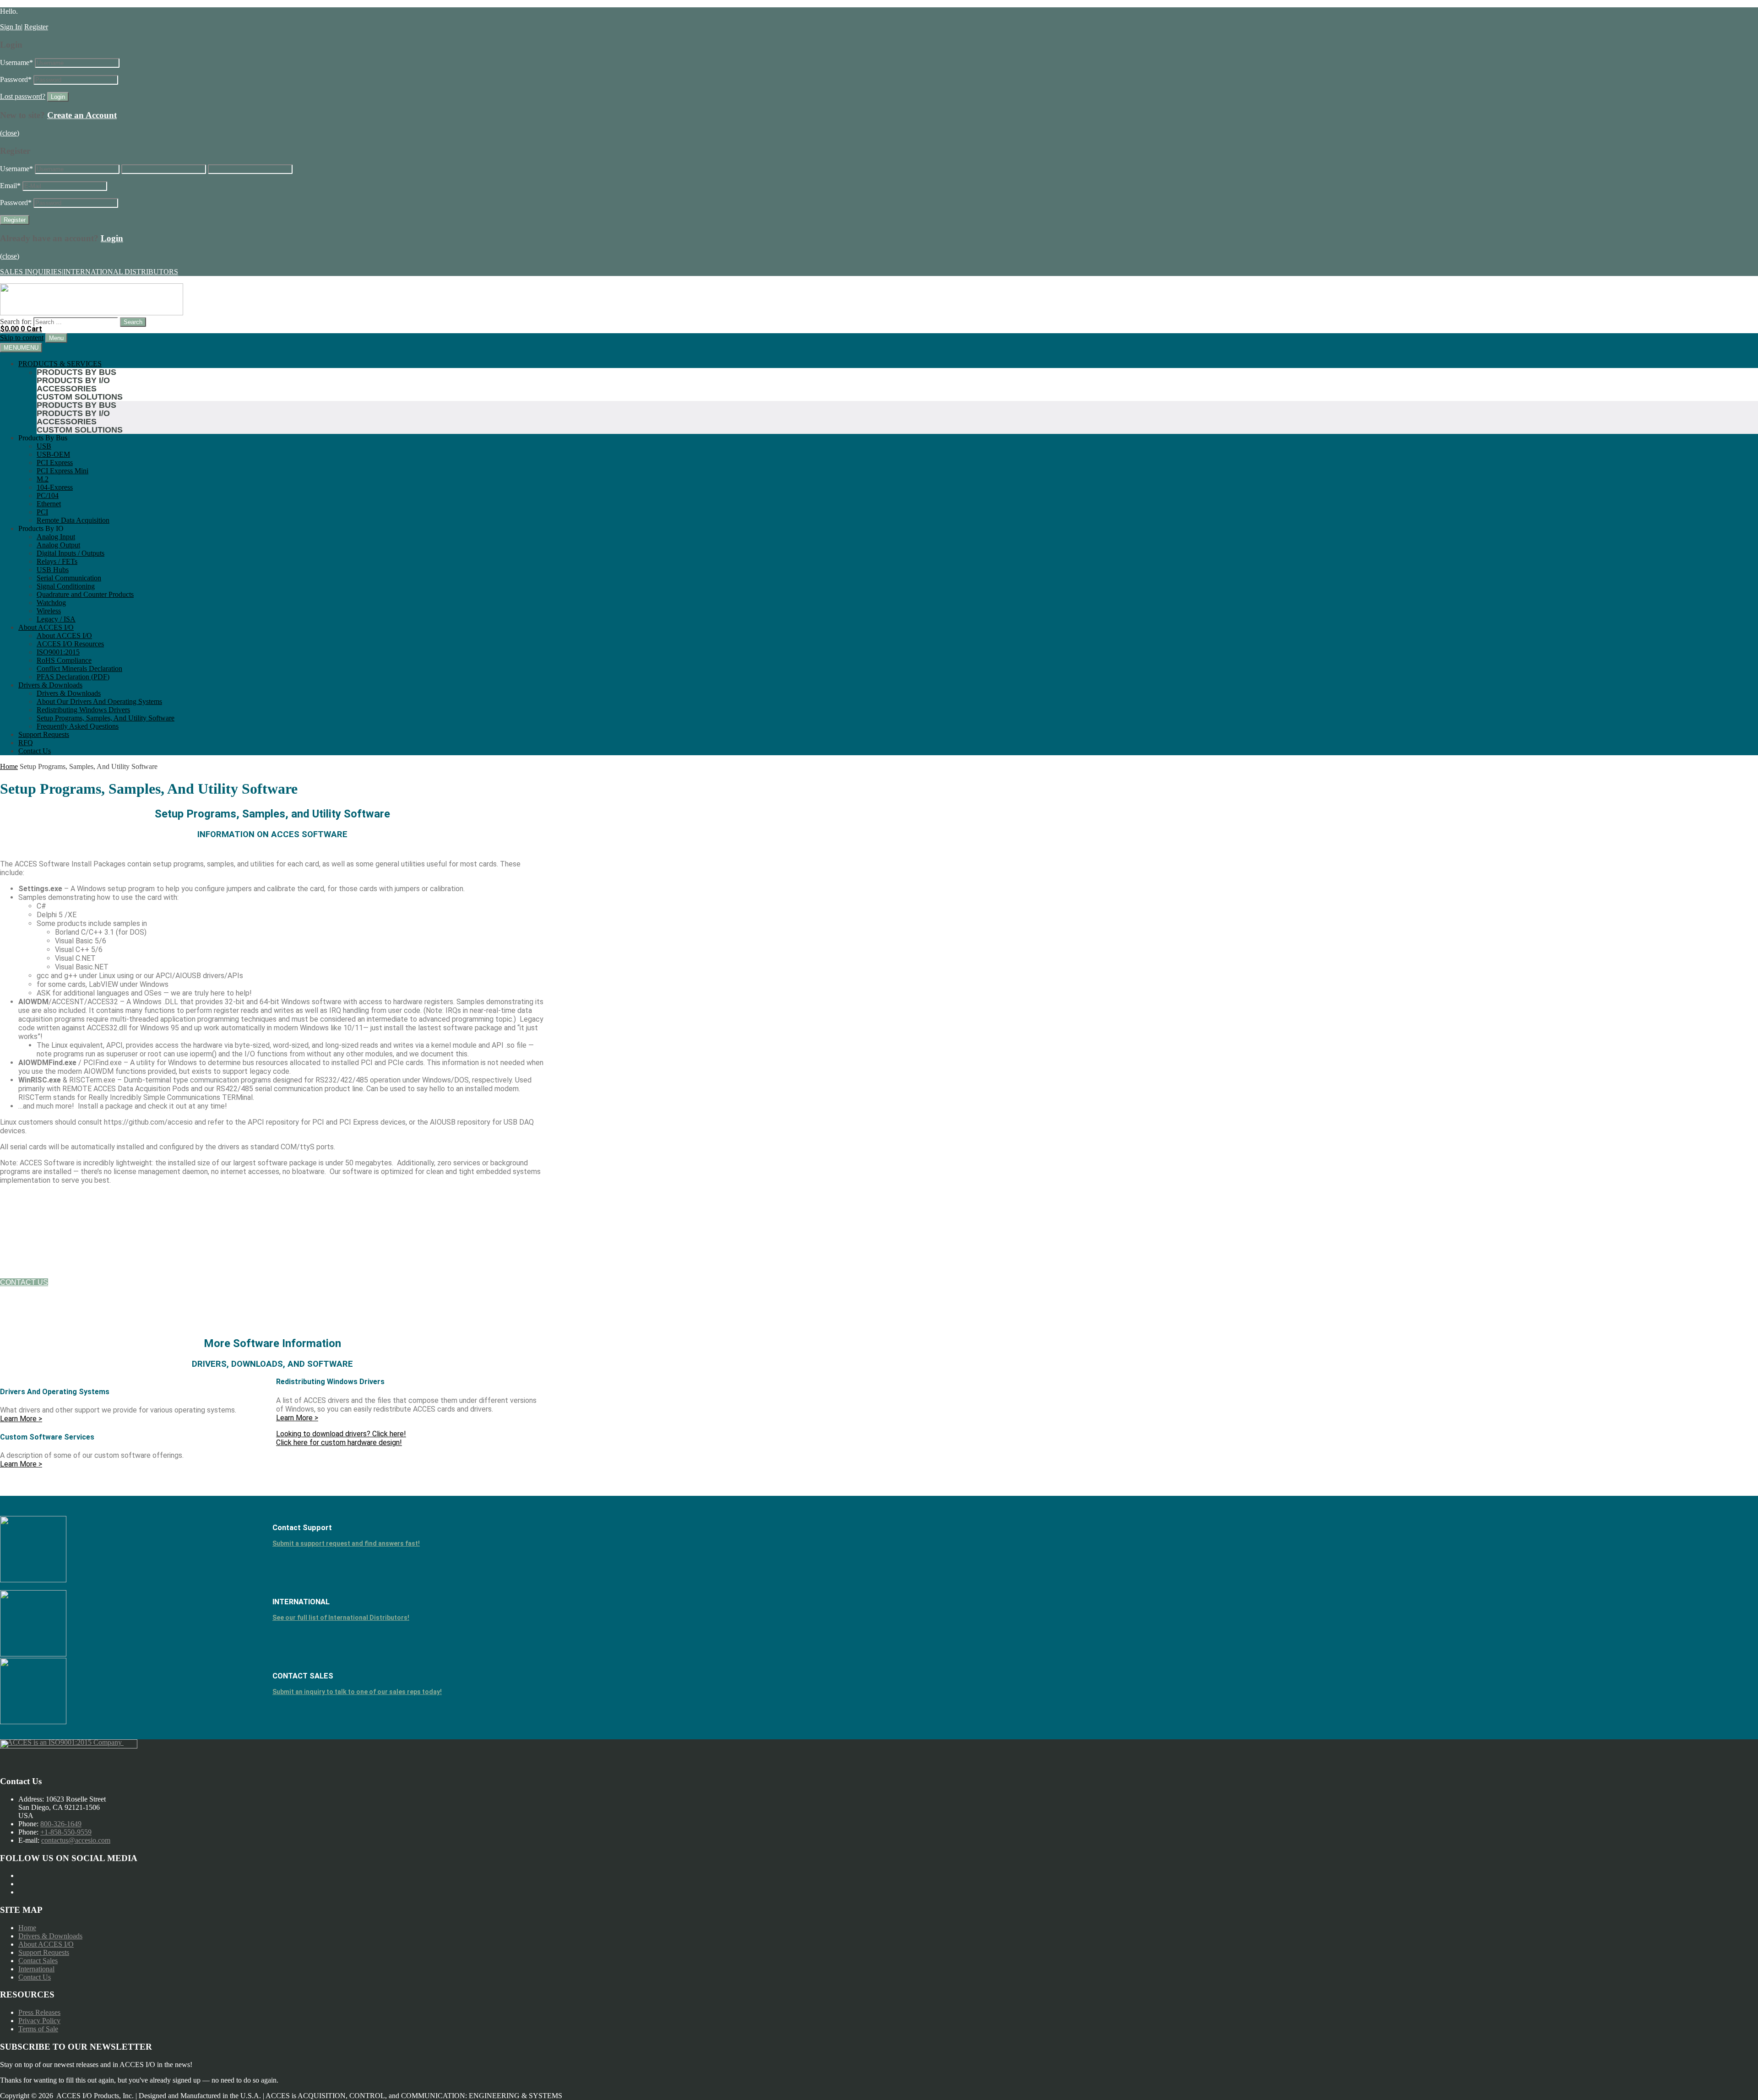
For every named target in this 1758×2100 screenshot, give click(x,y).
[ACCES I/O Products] (92, 313)
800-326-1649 (61, 1824)
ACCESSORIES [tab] (67, 389)
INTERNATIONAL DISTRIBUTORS (121, 272)
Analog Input (56, 537)
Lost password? (23, 96)
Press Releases (39, 2012)
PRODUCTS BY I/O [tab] (73, 380)
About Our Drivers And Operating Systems (99, 701)
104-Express (55, 487)
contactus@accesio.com (76, 1840)
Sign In (11, 27)
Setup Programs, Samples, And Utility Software (106, 718)
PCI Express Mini (62, 471)
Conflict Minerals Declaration (79, 668)
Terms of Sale (38, 2029)
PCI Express (55, 463)
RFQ (26, 743)
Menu (56, 338)
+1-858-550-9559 (66, 1832)
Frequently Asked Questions (78, 726)
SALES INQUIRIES (31, 272)
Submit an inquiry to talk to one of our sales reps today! (357, 1692)
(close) (10, 133)
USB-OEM (53, 454)
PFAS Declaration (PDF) (73, 677)
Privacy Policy (39, 2021)
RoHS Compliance (64, 660)
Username (16, 62)
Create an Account (82, 115)
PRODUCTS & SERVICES (60, 364)
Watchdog (51, 603)
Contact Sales (38, 1961)
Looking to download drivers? (341, 1434)
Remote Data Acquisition (73, 520)
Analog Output (58, 545)
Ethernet (49, 504)
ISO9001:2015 (58, 652)
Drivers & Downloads (50, 685)
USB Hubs (53, 570)
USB (44, 446)
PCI (42, 512)
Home (9, 766)
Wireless (49, 611)
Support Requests (44, 734)
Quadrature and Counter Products (85, 594)
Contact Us (35, 751)
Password (16, 79)
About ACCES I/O (46, 627)
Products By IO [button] (41, 528)
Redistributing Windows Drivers (83, 710)
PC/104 (48, 495)
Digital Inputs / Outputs (71, 553)
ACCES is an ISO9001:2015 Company (65, 1742)
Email (10, 186)
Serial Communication (69, 578)
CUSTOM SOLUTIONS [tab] (80, 397)
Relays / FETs (57, 561)
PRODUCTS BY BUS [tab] (76, 372)
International (36, 1969)
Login (112, 238)
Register (36, 27)
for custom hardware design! (339, 1442)
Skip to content (22, 338)
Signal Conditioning (66, 586)
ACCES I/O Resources (70, 644)
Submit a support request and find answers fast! (346, 1543)
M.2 (43, 479)
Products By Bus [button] (43, 438)
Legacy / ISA (56, 619)
